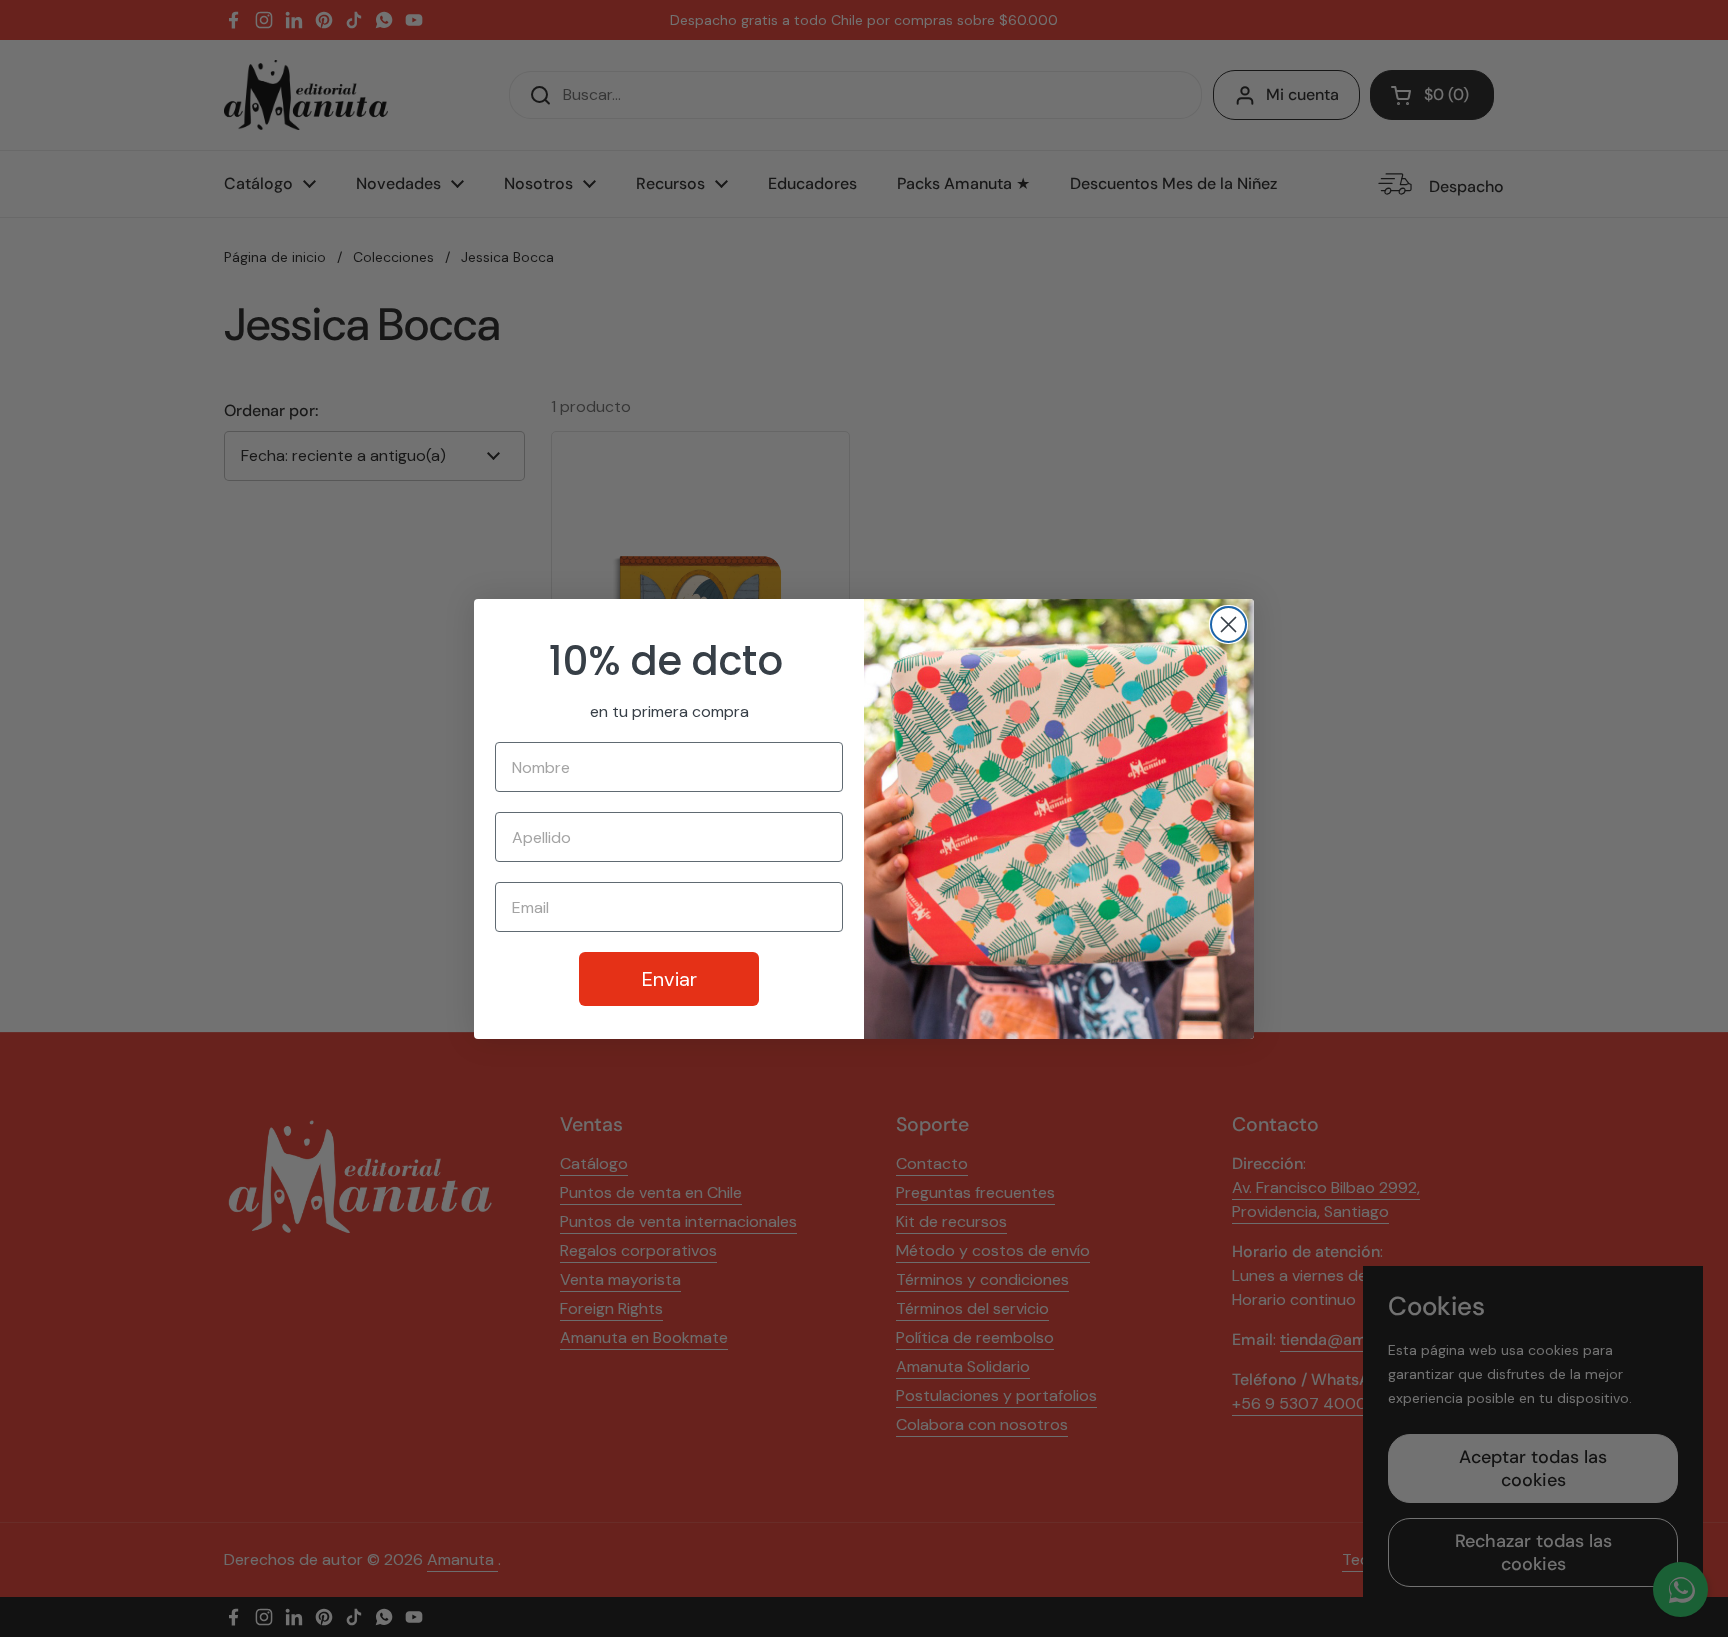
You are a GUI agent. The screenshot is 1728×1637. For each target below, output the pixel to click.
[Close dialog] (1228, 624)
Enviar (669, 979)
